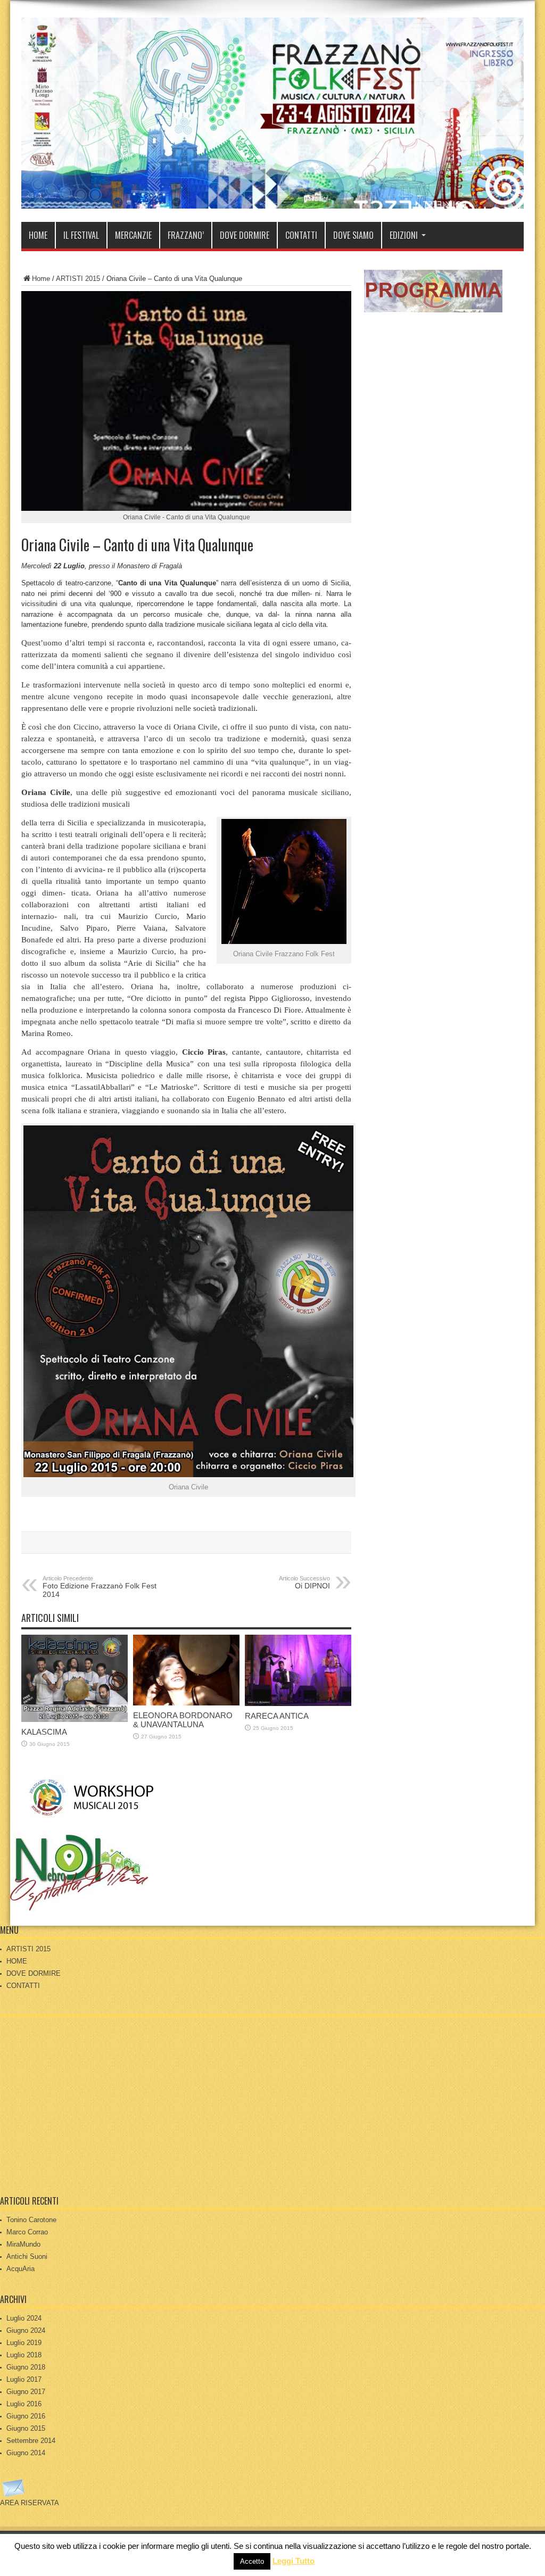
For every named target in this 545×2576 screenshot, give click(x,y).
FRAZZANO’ (186, 235)
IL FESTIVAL (81, 235)
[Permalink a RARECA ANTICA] (298, 1704)
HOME (38, 235)
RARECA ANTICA (277, 1716)
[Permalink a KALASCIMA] (75, 1720)
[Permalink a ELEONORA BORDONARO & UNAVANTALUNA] (186, 1703)
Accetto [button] (252, 2561)
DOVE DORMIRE (245, 235)
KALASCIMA (44, 1732)
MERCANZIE (133, 235)
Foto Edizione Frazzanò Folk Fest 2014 (100, 1587)
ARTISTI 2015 (78, 279)
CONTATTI (301, 235)
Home (41, 279)
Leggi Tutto (294, 2561)
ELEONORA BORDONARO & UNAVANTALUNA (183, 1720)
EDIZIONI (404, 235)
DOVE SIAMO (353, 235)
